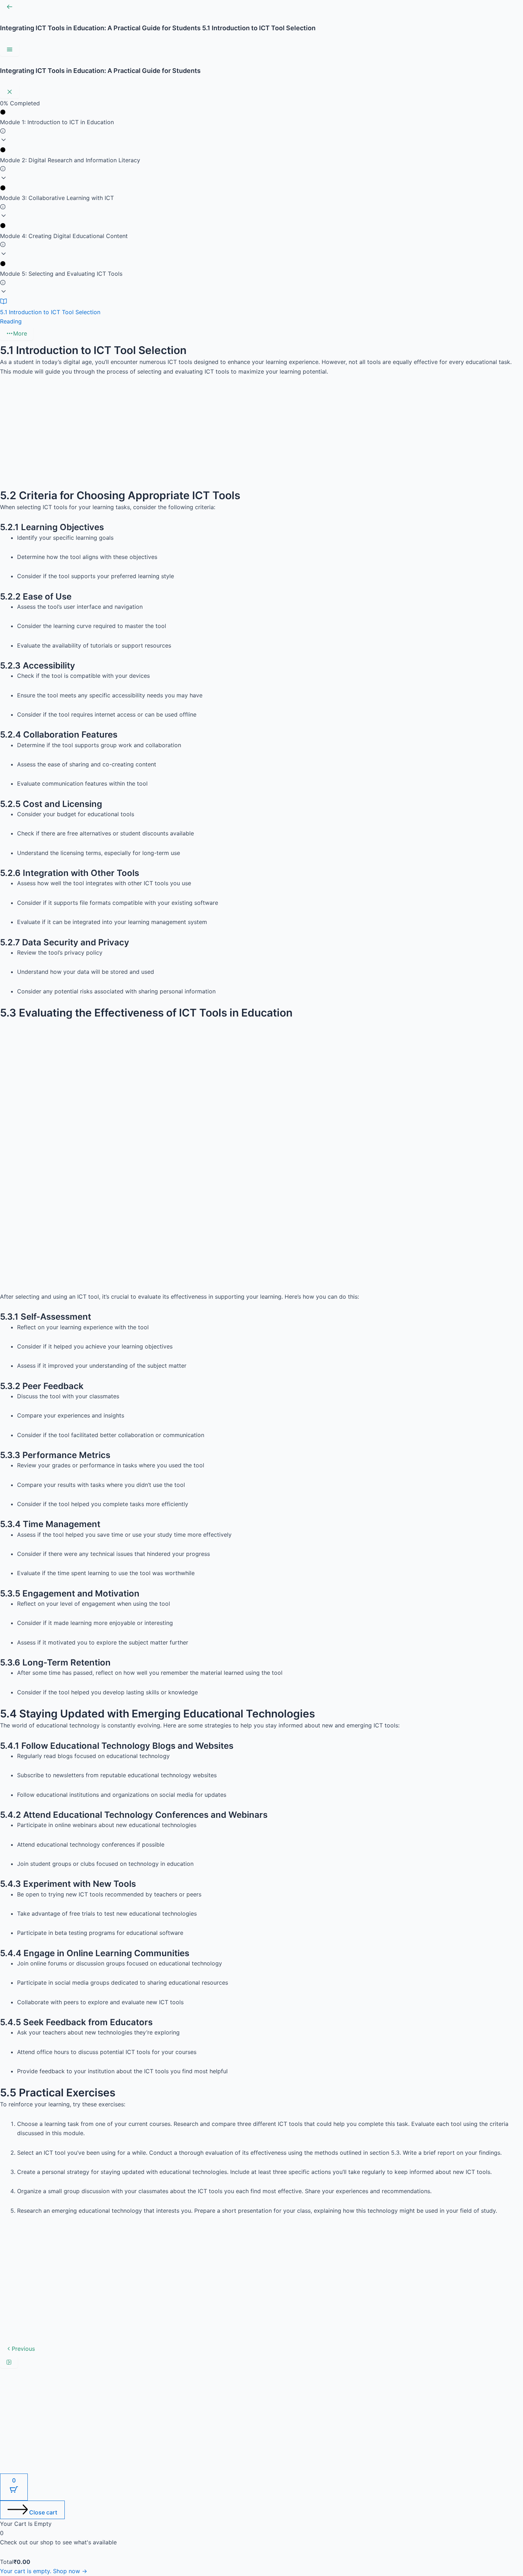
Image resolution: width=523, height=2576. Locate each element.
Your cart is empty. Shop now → (44, 2571)
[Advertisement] (213, 436)
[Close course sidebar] (10, 92)
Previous (23, 2349)
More (20, 333)
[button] (261, 127)
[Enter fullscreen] (9, 2362)
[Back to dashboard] (10, 7)
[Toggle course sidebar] (10, 49)
